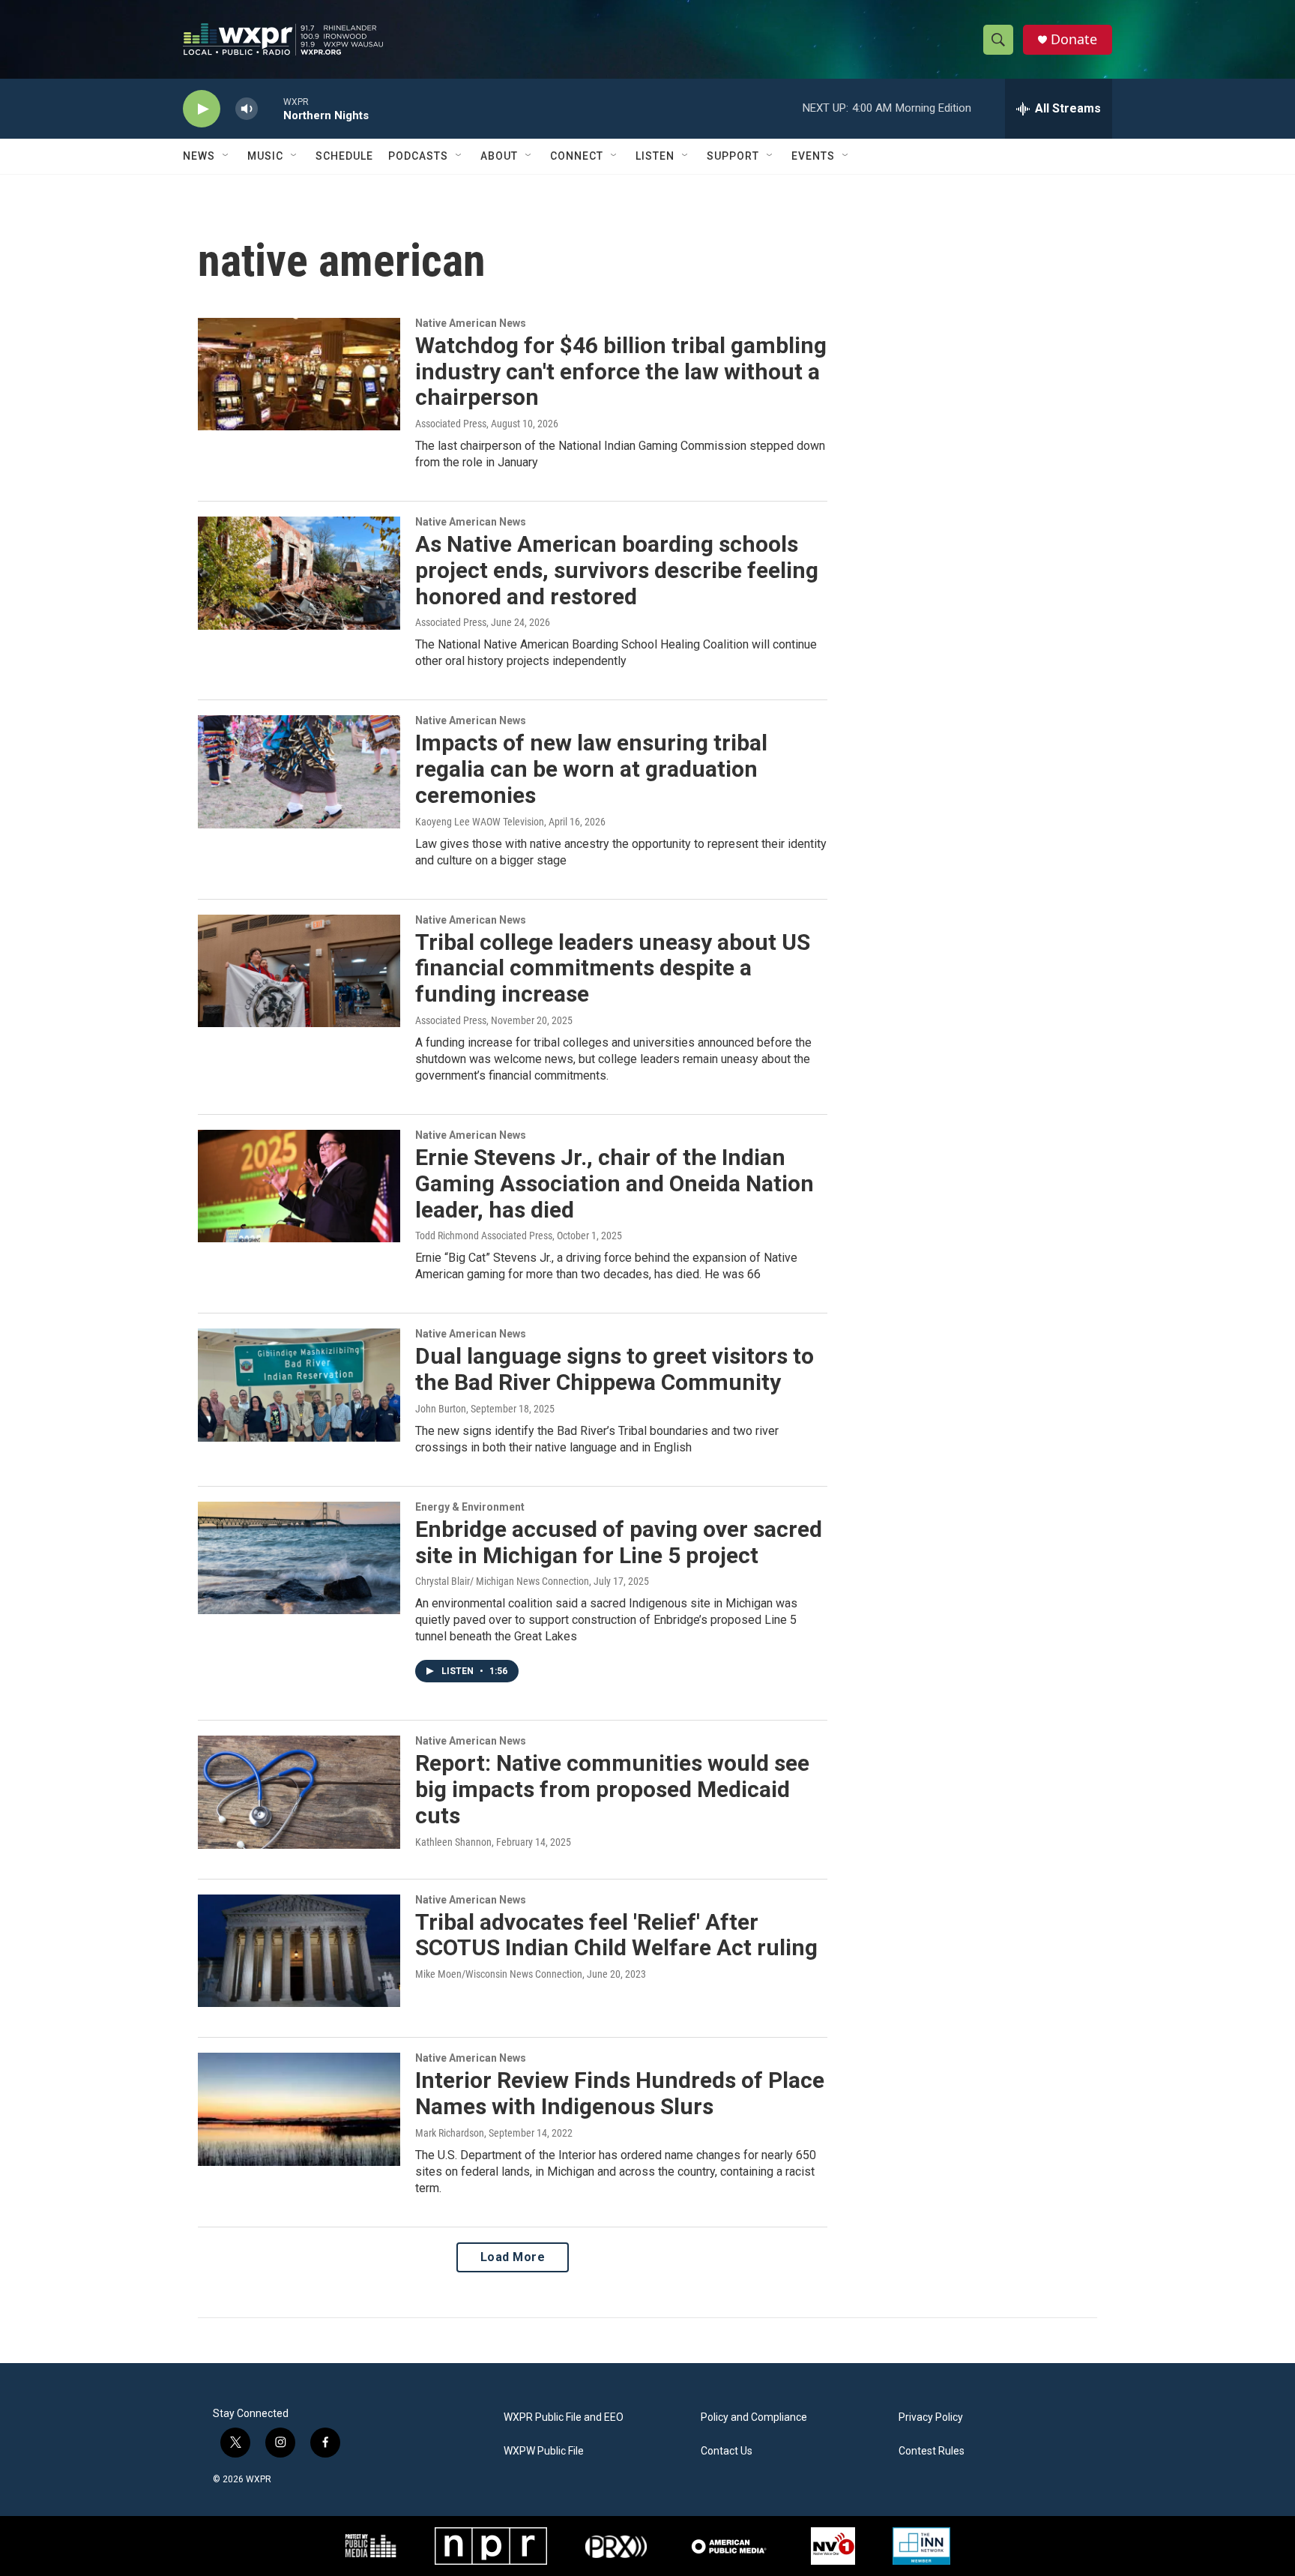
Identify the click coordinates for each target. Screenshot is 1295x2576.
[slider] (271, 108)
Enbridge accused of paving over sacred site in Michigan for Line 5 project (619, 1542)
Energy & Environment (470, 1507)
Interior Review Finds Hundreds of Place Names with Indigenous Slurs (620, 2093)
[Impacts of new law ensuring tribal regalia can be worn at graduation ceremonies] (299, 771)
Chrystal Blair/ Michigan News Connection (502, 1581)
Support (733, 156)
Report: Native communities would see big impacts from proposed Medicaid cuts (612, 1789)
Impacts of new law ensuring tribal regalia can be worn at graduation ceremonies (591, 769)
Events (813, 156)
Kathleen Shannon (453, 1842)
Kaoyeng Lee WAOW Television (480, 822)
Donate (1074, 39)
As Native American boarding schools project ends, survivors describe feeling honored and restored (617, 570)
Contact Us (727, 2451)
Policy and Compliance (754, 2417)
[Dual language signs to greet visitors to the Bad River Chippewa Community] (299, 1385)
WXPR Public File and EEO (564, 2417)
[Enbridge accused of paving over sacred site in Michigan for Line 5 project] (299, 1558)
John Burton (441, 1409)
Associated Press (451, 424)
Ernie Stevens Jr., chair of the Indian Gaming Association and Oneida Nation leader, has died (615, 1183)
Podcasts (418, 156)
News (199, 156)
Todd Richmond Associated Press (484, 1236)
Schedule (344, 156)
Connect (577, 156)
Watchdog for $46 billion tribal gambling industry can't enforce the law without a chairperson (621, 371)
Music (265, 156)
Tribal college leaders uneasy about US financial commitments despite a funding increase (613, 968)
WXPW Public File (544, 2451)
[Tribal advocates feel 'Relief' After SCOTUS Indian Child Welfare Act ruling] (299, 1951)
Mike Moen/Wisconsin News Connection (499, 1974)
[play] (202, 109)
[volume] (247, 109)
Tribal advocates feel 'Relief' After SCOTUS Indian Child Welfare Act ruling (616, 1935)
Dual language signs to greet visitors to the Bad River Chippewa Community (615, 1369)
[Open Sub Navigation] (226, 156)
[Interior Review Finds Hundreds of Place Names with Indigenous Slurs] (299, 2109)
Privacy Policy (931, 2417)
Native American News (471, 323)
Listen (655, 156)
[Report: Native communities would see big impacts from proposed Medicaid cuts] (299, 1792)
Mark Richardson (450, 2133)
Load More (513, 2257)
